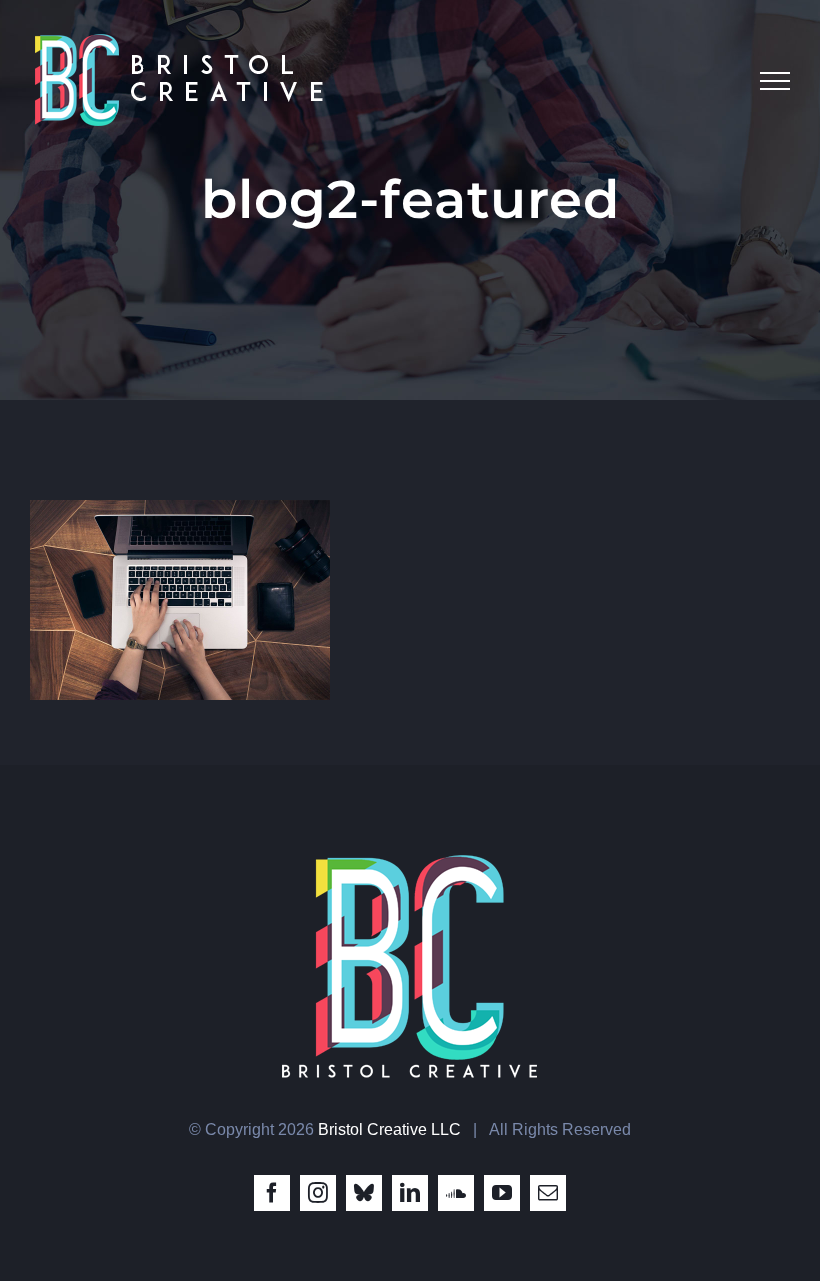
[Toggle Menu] (775, 81)
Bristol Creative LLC (389, 1129)
